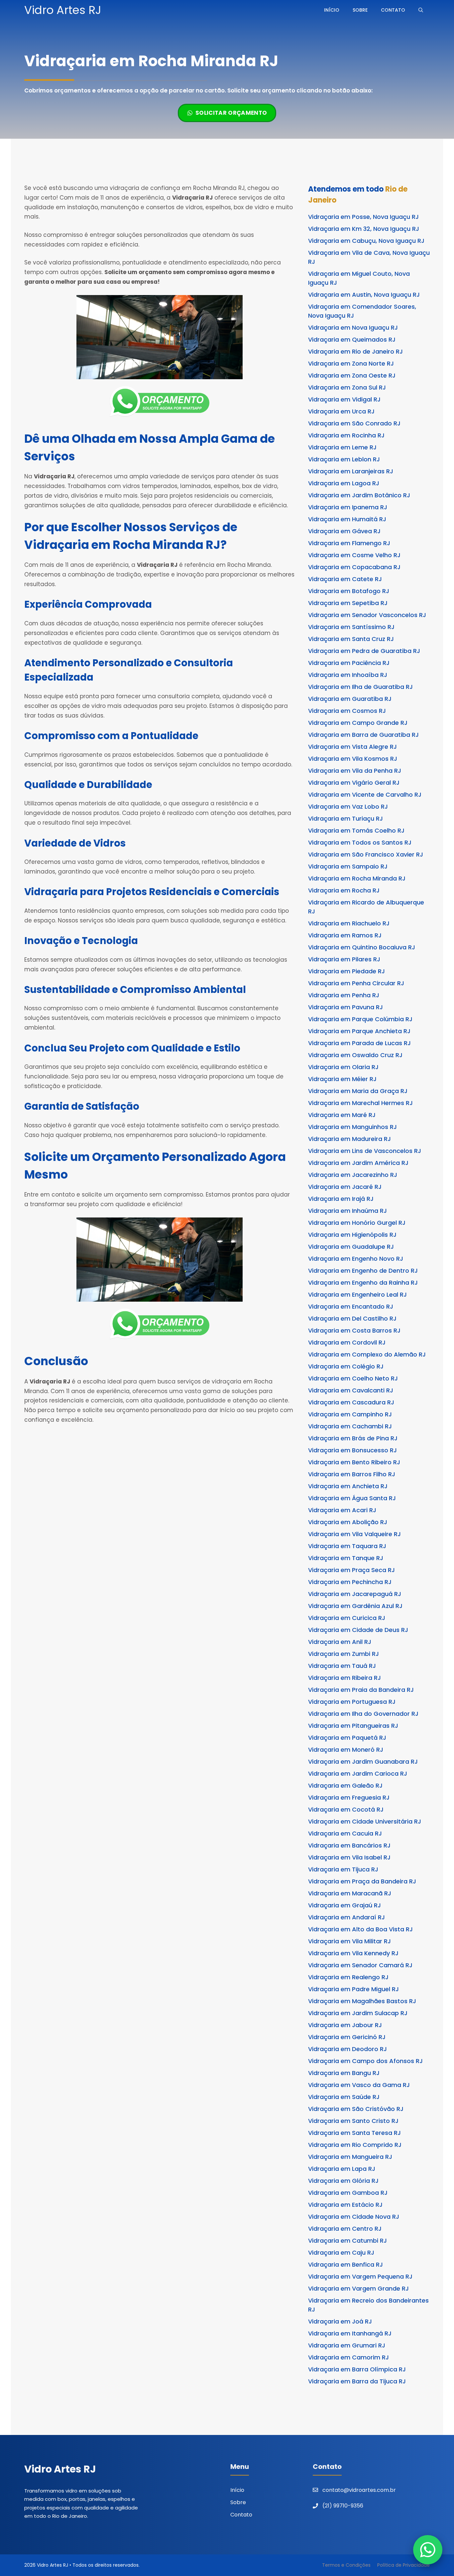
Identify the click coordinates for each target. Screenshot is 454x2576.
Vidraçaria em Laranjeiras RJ (351, 471)
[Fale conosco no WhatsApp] (428, 2550)
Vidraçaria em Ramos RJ (345, 935)
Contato (393, 10)
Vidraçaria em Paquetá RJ (347, 1738)
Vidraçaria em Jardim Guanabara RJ (363, 1762)
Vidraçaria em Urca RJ (341, 411)
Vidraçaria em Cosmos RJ (347, 711)
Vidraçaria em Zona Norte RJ (351, 363)
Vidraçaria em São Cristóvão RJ (356, 2109)
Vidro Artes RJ (63, 10)
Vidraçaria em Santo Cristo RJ (353, 2121)
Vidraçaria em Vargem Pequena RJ (360, 2276)
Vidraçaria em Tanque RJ (346, 1558)
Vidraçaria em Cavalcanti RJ (351, 1390)
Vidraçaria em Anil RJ (340, 1642)
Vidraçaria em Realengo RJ (348, 1977)
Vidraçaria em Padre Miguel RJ (353, 1989)
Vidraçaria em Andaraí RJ (346, 1917)
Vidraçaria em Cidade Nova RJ (354, 2217)
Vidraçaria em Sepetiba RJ (348, 603)
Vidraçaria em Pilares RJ (344, 959)
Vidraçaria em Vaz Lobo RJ (348, 806)
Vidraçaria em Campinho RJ (350, 1414)
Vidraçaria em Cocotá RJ (346, 1809)
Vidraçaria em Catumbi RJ (347, 2241)
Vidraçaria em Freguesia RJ (349, 1797)
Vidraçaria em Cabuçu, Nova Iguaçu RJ (366, 241)
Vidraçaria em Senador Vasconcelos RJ (367, 615)
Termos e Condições (346, 2565)
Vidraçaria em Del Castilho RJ (352, 1318)
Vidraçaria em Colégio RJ (346, 1366)
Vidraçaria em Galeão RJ (345, 1785)
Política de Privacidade (403, 2565)
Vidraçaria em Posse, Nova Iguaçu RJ (363, 217)
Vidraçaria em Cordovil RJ (347, 1342)
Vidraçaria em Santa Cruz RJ (351, 639)
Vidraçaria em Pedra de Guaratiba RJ (364, 651)
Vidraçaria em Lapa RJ (342, 2169)
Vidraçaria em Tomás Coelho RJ (356, 830)
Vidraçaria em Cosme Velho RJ (354, 555)
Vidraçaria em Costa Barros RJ (354, 1330)
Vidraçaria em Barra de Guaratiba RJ (363, 735)
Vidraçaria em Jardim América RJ (358, 1163)
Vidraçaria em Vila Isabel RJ (349, 1857)
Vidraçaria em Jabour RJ (345, 2025)
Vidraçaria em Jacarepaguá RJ (355, 1594)
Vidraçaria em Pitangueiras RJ (353, 1726)
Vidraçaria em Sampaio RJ (348, 866)
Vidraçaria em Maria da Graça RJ (358, 1091)
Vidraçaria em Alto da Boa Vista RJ (360, 1929)
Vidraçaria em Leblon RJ (344, 459)
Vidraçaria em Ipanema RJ (348, 507)
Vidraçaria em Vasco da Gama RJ (359, 2085)
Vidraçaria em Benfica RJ (345, 2264)
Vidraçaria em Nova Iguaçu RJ (353, 327)
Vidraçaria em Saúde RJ (344, 2097)
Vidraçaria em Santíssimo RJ (351, 627)
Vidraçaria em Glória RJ (343, 2181)
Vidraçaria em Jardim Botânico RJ (359, 495)
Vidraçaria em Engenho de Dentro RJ (363, 1271)
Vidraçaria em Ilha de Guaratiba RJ (360, 687)
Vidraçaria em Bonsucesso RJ (352, 1450)
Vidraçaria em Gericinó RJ (347, 2037)
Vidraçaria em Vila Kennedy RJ (353, 1953)
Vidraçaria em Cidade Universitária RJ (365, 1821)
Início (332, 10)
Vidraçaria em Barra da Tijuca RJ (357, 2381)
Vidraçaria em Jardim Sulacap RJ (358, 2013)
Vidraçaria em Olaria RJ (343, 1067)
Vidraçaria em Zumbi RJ (343, 1654)
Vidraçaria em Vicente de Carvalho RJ (365, 795)
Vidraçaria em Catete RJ (345, 579)
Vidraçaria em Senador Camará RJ (360, 1965)
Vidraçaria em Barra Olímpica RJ (357, 2369)
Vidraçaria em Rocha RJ (344, 890)
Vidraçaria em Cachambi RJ (350, 1426)
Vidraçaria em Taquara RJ (347, 1546)
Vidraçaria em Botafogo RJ (349, 591)
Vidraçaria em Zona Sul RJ (347, 387)
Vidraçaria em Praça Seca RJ (351, 1570)
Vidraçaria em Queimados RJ (352, 339)
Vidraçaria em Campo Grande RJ (358, 723)
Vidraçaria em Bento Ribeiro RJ (354, 1462)
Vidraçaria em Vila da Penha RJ (355, 771)
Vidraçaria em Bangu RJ (344, 2073)
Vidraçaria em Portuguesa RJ (352, 1702)
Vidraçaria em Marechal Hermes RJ (360, 1103)
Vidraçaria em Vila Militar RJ (349, 1941)
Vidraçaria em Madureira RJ (349, 1139)
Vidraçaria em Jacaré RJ (345, 1187)
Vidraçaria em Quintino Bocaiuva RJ (362, 947)
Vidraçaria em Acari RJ (342, 1510)
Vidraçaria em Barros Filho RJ (352, 1474)
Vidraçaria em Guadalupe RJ (351, 1247)
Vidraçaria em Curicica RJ (347, 1618)
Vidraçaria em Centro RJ (345, 2229)
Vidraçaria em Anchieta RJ (348, 1486)
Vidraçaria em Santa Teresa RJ (354, 2133)
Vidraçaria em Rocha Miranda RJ (357, 878)
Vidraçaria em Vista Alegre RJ (352, 747)
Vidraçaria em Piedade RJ (346, 971)
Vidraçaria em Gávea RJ (344, 531)
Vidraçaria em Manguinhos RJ (352, 1127)
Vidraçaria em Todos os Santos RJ (360, 842)
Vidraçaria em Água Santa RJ (352, 1498)
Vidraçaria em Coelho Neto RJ (353, 1378)
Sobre (360, 10)
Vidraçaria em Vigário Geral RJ (354, 783)
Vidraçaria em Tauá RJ (342, 1666)
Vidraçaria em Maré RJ (342, 1115)
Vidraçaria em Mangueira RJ (350, 2157)
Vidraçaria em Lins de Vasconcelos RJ (365, 1151)
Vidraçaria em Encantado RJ (351, 1306)
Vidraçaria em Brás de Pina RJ (353, 1438)
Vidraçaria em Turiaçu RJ (345, 818)
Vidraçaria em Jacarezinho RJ (353, 1175)
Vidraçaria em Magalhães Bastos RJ (362, 2001)
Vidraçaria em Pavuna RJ (345, 1007)
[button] (421, 10)
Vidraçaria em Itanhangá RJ (350, 2333)
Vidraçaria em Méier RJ (342, 1079)
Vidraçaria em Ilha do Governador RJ (363, 1714)
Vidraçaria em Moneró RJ (346, 1750)
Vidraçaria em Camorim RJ (348, 2357)
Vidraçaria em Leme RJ (342, 447)
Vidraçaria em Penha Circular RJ (356, 983)
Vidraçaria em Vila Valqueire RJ (354, 1534)
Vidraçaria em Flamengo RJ (349, 543)
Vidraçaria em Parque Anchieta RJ (359, 1031)
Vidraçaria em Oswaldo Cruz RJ (355, 1055)
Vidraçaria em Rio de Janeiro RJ (355, 351)
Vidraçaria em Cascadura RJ (351, 1402)
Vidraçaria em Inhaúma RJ (347, 1211)
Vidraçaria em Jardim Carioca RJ (358, 1773)
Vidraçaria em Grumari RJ (347, 2345)
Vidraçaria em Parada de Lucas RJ (359, 1043)
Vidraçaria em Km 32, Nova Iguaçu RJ (364, 229)
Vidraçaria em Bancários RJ (349, 1845)
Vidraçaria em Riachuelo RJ (349, 923)
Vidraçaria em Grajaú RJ (344, 1905)
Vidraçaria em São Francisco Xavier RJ (366, 854)
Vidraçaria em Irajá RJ (341, 1199)
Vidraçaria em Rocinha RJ (346, 435)
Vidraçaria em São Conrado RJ (354, 423)
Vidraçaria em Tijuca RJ (343, 1869)
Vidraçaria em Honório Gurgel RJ (357, 1223)
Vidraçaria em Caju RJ (341, 2253)
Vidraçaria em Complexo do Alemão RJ (367, 1354)
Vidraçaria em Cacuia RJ (345, 1833)
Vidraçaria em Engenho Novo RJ (356, 1259)
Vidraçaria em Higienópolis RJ (352, 1235)
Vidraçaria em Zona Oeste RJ (352, 375)
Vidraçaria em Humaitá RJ (347, 519)
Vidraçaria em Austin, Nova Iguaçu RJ (364, 295)
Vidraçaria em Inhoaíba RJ (348, 675)
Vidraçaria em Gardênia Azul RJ (355, 1606)
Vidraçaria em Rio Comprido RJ (355, 2145)
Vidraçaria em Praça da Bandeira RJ (362, 1881)
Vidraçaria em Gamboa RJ (348, 2193)
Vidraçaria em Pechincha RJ (350, 1582)
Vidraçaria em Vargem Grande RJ (358, 2288)
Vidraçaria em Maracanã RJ (350, 1893)
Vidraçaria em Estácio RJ (345, 2205)
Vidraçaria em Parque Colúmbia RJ (360, 1019)
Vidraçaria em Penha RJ (344, 995)
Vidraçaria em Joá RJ (340, 2321)
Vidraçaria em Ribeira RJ (344, 1678)
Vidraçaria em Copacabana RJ (354, 567)
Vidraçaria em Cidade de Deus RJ (358, 1630)
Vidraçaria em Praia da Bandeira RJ (361, 1690)
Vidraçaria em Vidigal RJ (344, 399)
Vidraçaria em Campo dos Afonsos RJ (365, 2061)
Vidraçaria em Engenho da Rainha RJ (363, 1283)
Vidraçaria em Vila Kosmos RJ (353, 759)
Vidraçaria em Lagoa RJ (344, 483)
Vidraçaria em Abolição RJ (348, 1522)
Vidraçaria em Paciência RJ (349, 663)
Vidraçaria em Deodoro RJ (347, 2049)
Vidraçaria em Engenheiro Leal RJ (357, 1294)
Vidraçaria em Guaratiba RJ (350, 699)
